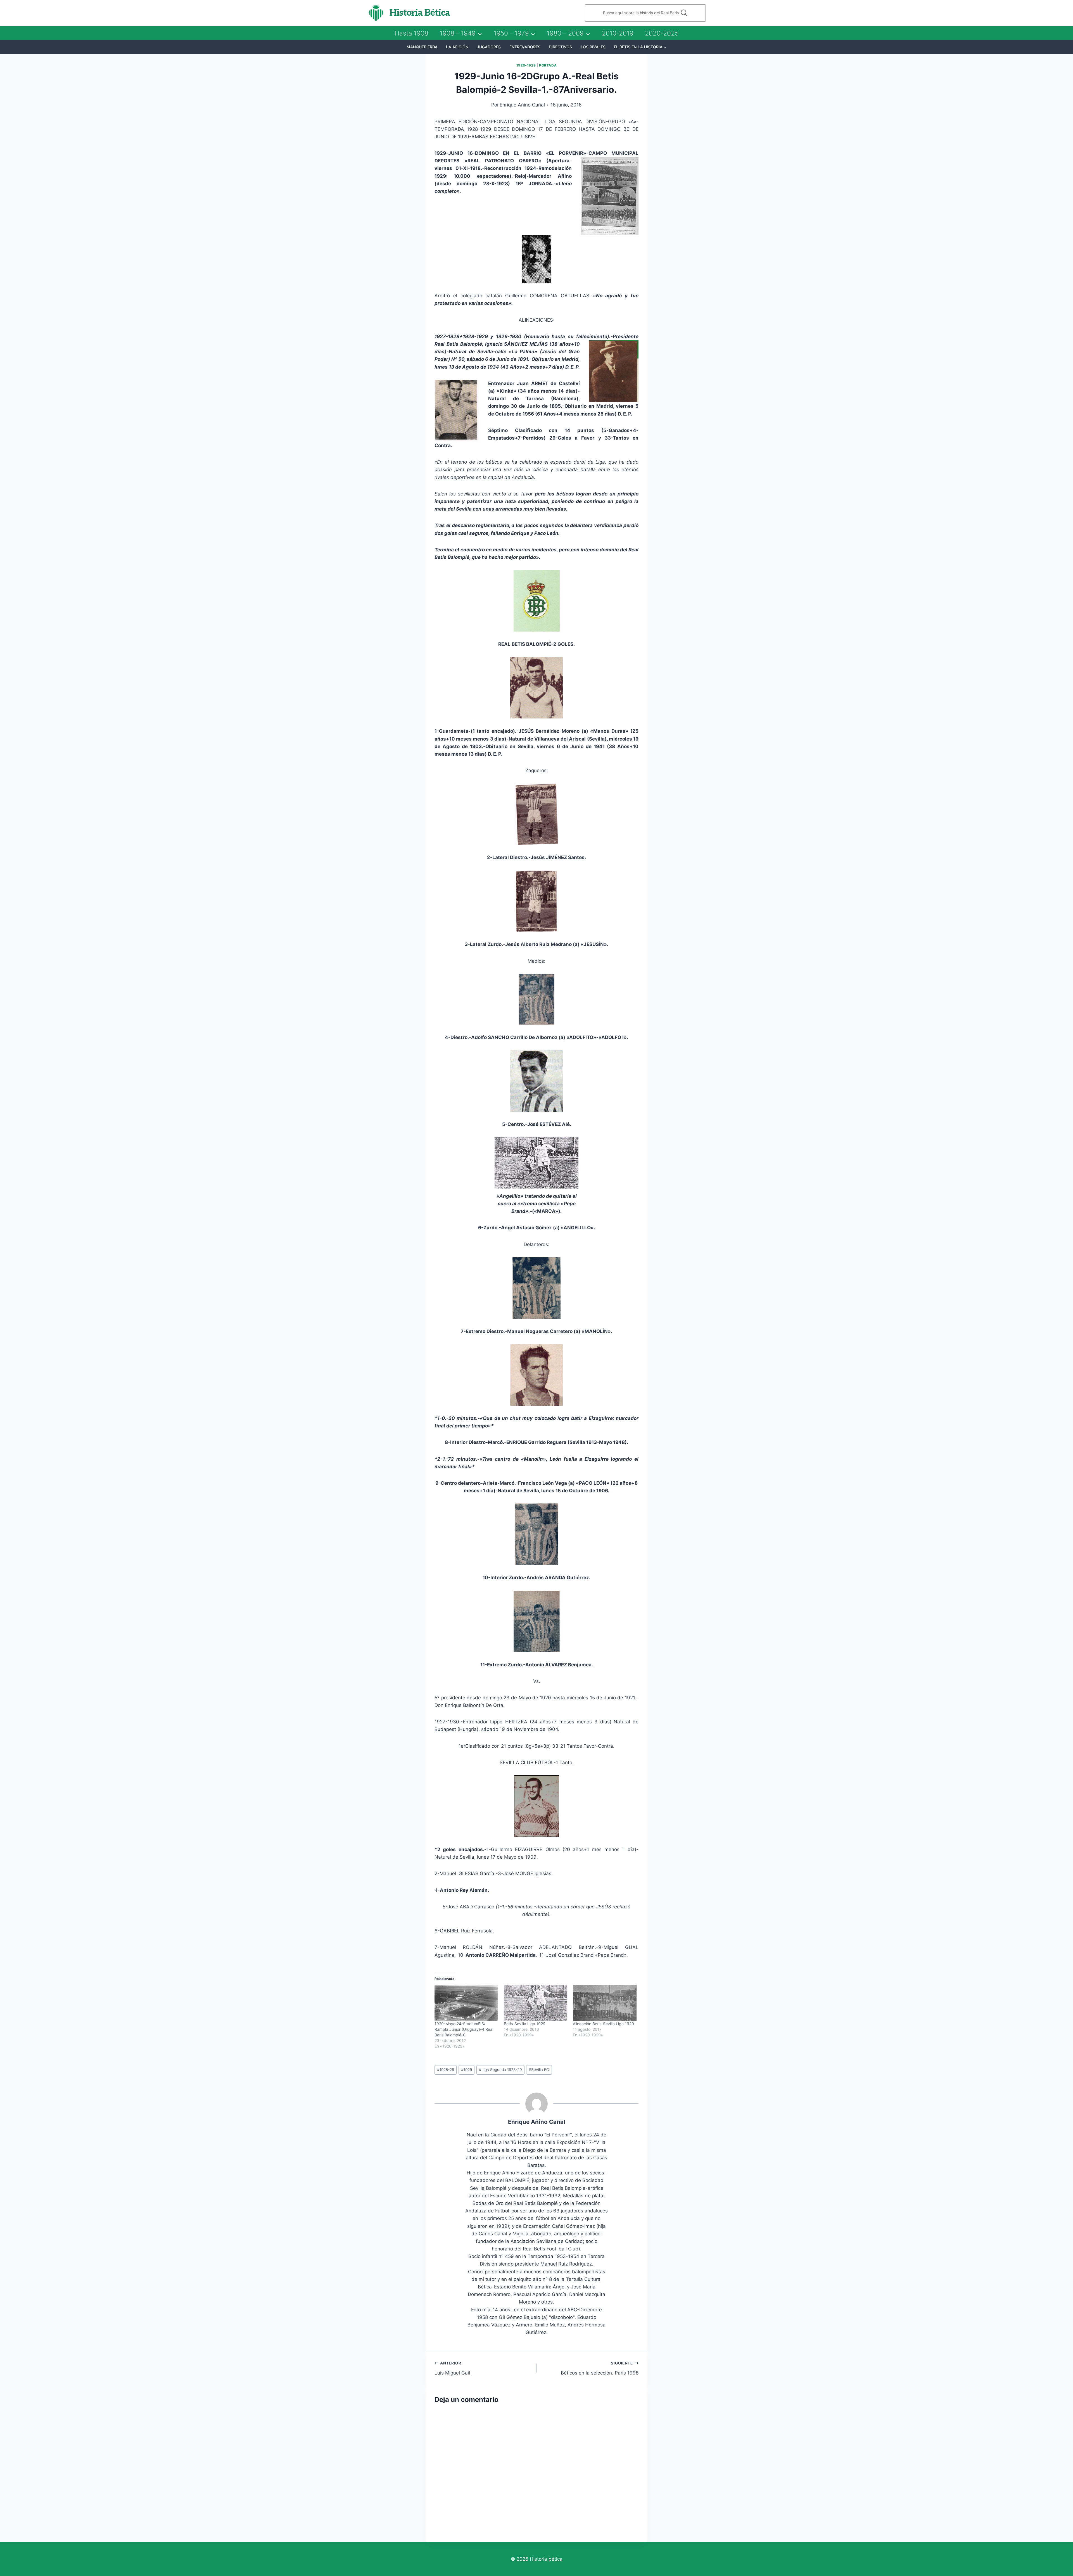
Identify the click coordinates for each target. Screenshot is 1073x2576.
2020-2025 (662, 33)
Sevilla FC (539, 2070)
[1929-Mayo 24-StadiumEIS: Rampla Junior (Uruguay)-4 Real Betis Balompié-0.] (466, 2003)
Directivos (560, 47)
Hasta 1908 (411, 33)
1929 (467, 2070)
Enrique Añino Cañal (522, 105)
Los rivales (593, 47)
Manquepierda (422, 47)
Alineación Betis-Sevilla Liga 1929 (603, 2024)
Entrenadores (525, 47)
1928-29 (446, 2070)
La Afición (457, 47)
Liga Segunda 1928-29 (500, 2070)
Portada (548, 65)
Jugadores (489, 47)
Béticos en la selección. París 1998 (600, 2368)
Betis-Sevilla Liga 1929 (525, 2024)
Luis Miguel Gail (452, 2368)
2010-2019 (618, 33)
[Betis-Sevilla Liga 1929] (536, 2003)
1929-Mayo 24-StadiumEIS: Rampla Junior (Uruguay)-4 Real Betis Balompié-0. (464, 2029)
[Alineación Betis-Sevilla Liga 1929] (605, 2003)
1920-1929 (526, 65)
